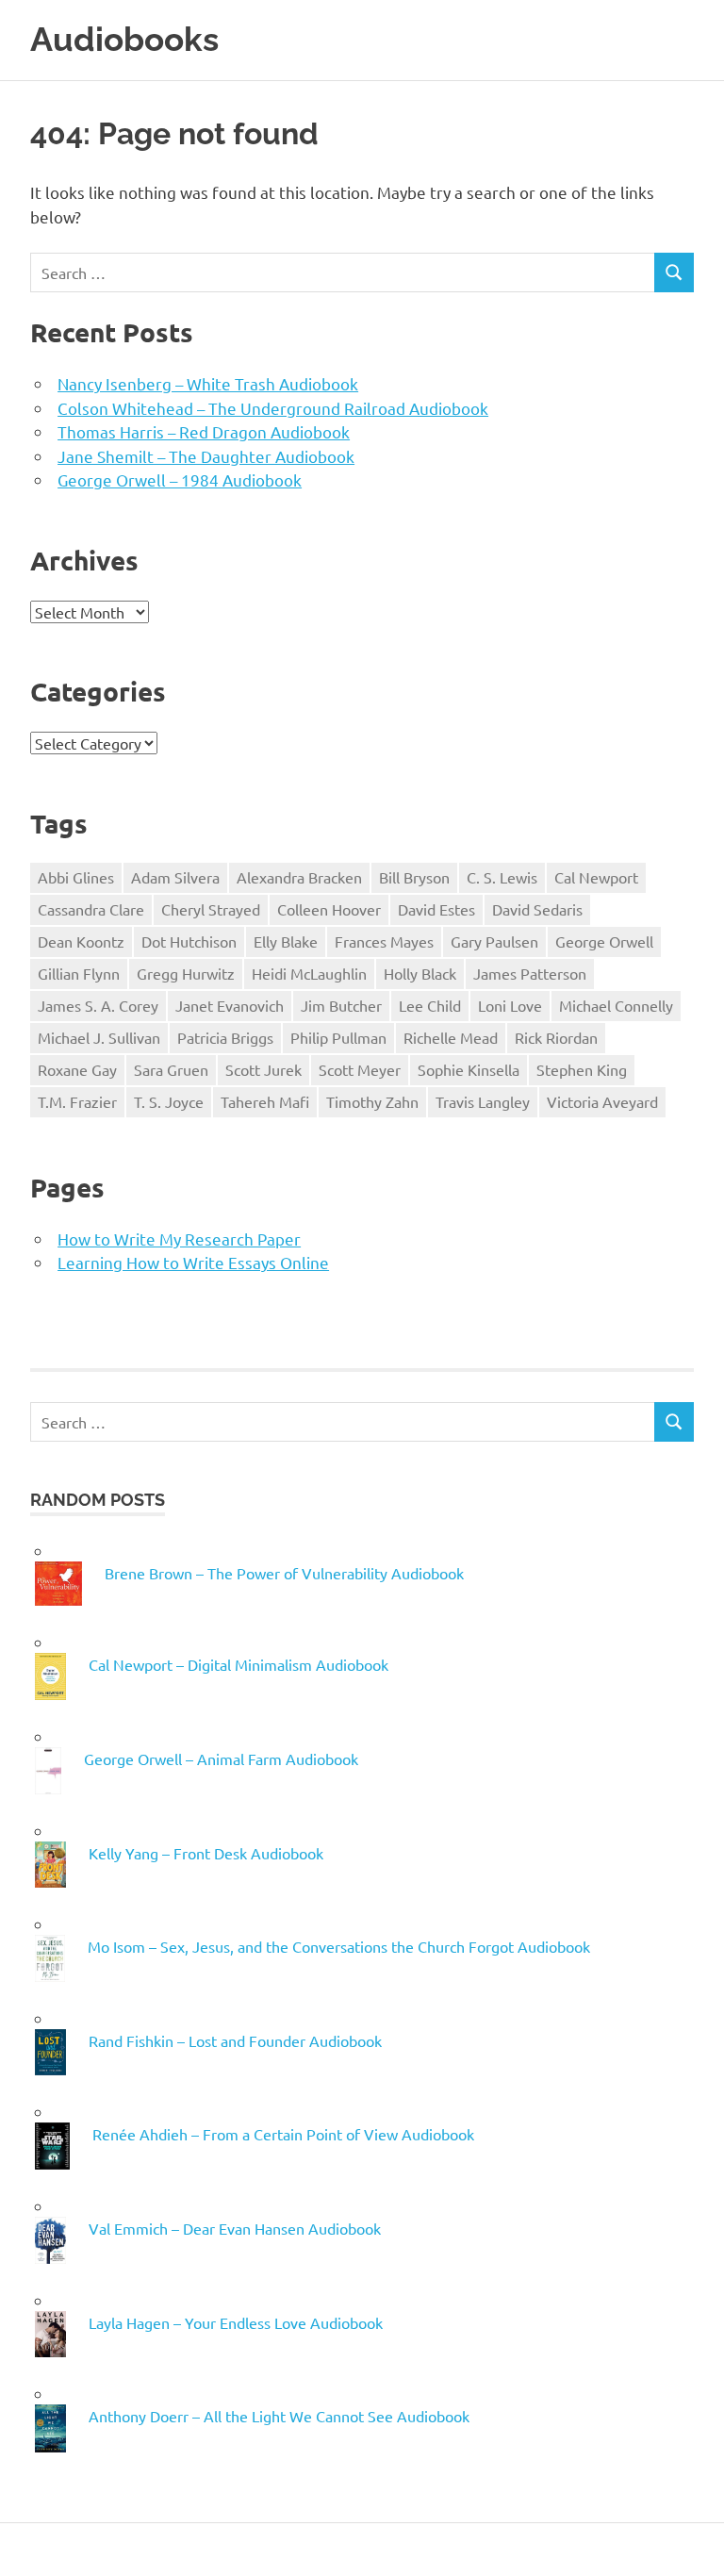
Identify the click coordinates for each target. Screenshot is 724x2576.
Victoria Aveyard (602, 1101)
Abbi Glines (76, 877)
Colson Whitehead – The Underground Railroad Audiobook (273, 408)
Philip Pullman (338, 1037)
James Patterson (530, 973)
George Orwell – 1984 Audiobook (180, 479)
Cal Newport (596, 877)
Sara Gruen (171, 1069)
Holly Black (420, 973)
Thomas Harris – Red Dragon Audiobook (204, 431)
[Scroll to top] (691, 2543)
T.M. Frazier (77, 1101)
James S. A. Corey (98, 1005)
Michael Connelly (616, 1005)
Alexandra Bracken (299, 877)
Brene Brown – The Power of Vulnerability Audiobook (284, 1573)
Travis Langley (483, 1101)
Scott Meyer (360, 1069)
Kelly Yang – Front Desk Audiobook (206, 1853)
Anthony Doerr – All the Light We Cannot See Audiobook (279, 2416)
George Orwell (604, 941)
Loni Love (510, 1005)
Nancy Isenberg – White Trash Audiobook (208, 383)
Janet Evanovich (230, 1005)
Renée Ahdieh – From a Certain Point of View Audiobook (283, 2134)
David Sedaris (537, 909)
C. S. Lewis (502, 877)
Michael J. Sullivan (99, 1037)
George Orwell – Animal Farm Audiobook (221, 1759)
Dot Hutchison (189, 941)
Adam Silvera (175, 877)
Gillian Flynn (79, 973)
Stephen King (582, 1069)
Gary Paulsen (494, 941)
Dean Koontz (81, 941)
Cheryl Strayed (211, 909)
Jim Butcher (341, 1005)
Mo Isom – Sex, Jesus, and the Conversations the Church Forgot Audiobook (339, 1946)
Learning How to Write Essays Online (193, 1262)
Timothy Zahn (372, 1101)
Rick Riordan (556, 1037)
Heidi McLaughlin (309, 973)
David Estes (436, 909)
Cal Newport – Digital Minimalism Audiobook (239, 1664)
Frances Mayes (384, 941)
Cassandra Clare (91, 909)
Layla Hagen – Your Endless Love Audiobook (236, 2322)
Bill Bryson (414, 877)
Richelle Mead (451, 1037)
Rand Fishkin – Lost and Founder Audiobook (235, 2040)
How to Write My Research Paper (179, 1238)
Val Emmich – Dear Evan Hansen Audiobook (235, 2228)
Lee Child (430, 1005)
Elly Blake (286, 941)
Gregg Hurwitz (186, 973)
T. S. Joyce (169, 1101)
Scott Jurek (263, 1069)
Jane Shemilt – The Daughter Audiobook (206, 456)
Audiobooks (124, 39)
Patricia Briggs (225, 1037)
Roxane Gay (77, 1069)
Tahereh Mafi (265, 1101)
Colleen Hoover (329, 909)
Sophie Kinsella (469, 1069)
